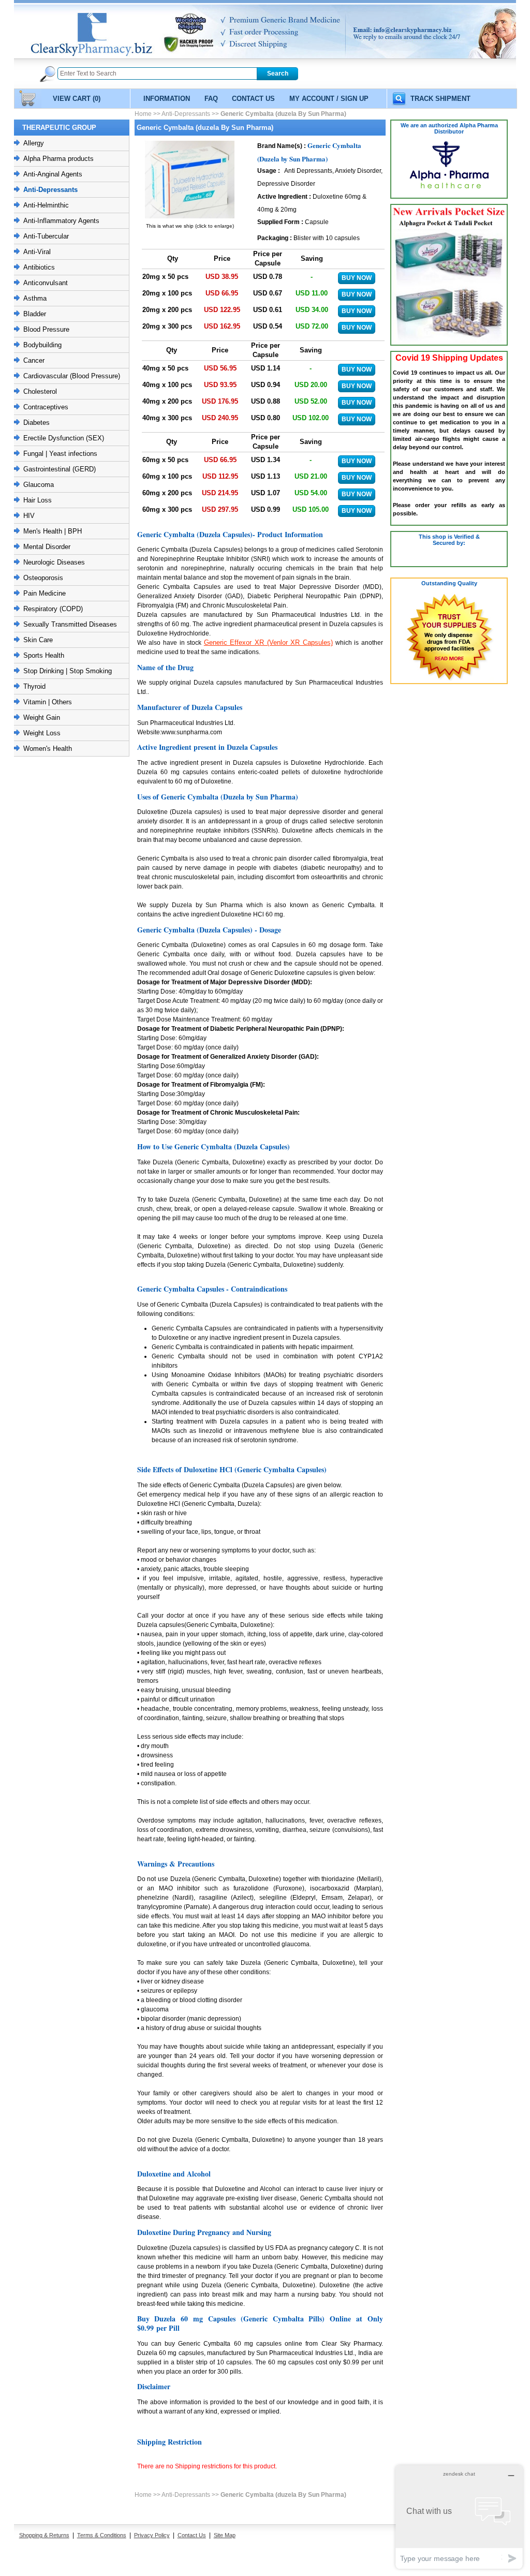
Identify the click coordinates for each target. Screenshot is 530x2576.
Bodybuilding (42, 345)
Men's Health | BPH (53, 531)
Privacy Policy (152, 2535)
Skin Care (38, 640)
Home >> (148, 114)
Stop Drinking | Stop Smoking (68, 671)
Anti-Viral (37, 252)
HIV (29, 516)
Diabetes (36, 423)
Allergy (34, 143)
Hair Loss (38, 500)
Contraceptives (46, 407)
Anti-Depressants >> (190, 114)
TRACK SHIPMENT (440, 99)
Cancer (34, 360)
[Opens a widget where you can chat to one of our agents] (459, 2517)
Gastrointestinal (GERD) (60, 469)
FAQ (211, 99)
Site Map (225, 2535)
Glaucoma (39, 485)
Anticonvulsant (46, 283)
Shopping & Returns (44, 2535)
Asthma (35, 298)
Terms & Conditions (102, 2535)
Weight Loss (42, 733)
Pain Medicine (45, 593)
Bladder (35, 314)
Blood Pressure (46, 329)
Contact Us (192, 2535)
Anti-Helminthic (46, 205)
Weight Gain (42, 717)
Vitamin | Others (48, 702)
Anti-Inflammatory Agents (61, 221)
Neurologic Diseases (54, 562)
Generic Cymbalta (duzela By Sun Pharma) (283, 114)
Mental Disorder (47, 547)
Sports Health (44, 655)
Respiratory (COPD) (53, 609)
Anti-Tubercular (46, 236)
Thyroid (34, 686)
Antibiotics (39, 267)
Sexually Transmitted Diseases (70, 624)
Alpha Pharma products (58, 159)
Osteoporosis (43, 578)
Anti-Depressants (50, 190)
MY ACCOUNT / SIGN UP (329, 99)
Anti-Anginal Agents (53, 174)
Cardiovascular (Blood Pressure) (72, 376)
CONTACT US (253, 99)
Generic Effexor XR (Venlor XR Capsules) (268, 642)
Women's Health (48, 749)
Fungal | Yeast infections (60, 454)
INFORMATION (167, 99)
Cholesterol (40, 391)
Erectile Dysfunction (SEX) (64, 438)
